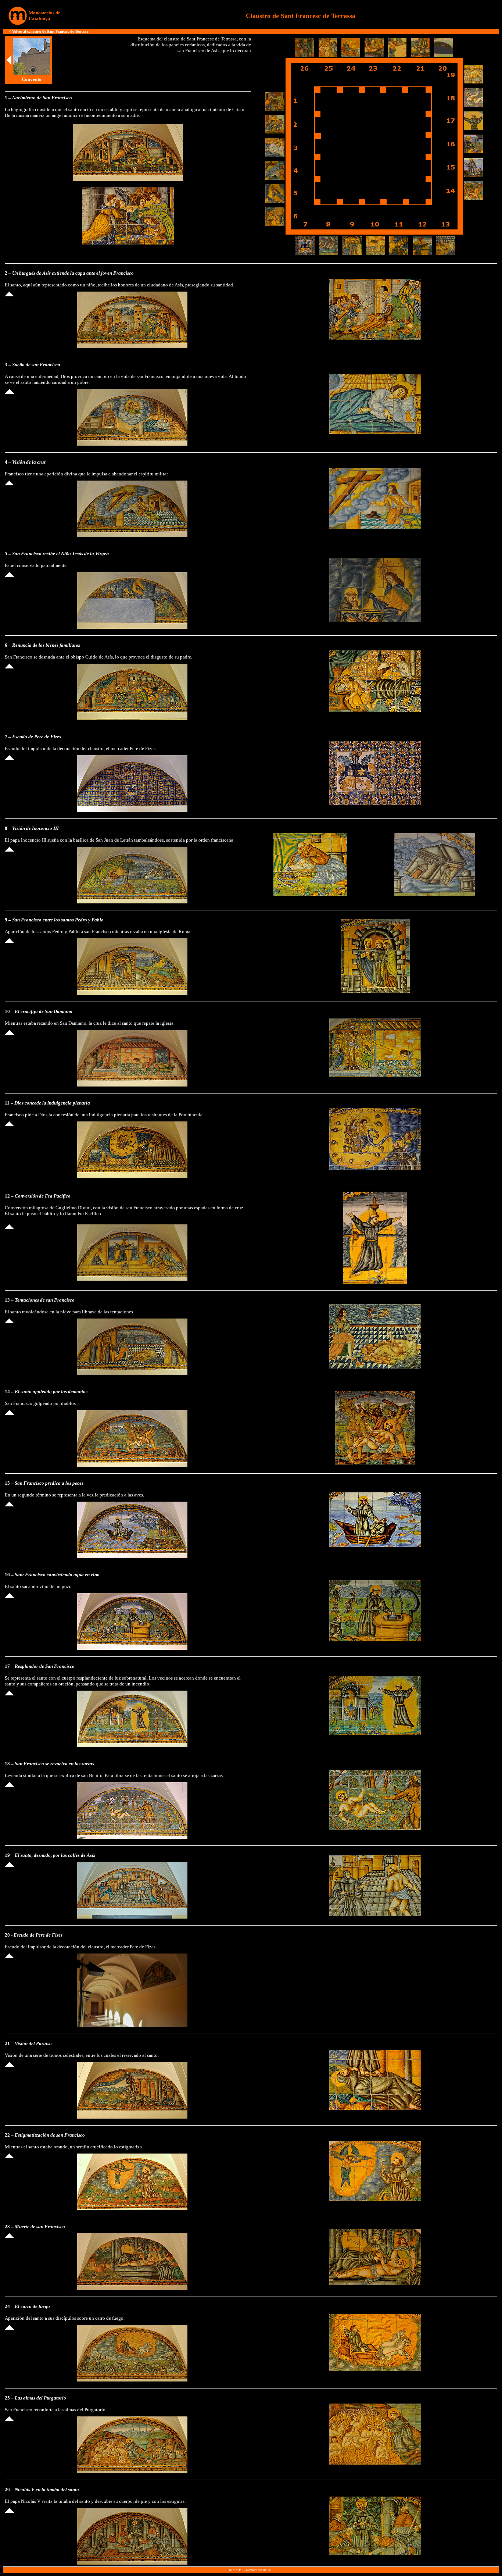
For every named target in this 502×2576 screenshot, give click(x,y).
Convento (32, 79)
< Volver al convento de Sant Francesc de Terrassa (49, 31)
